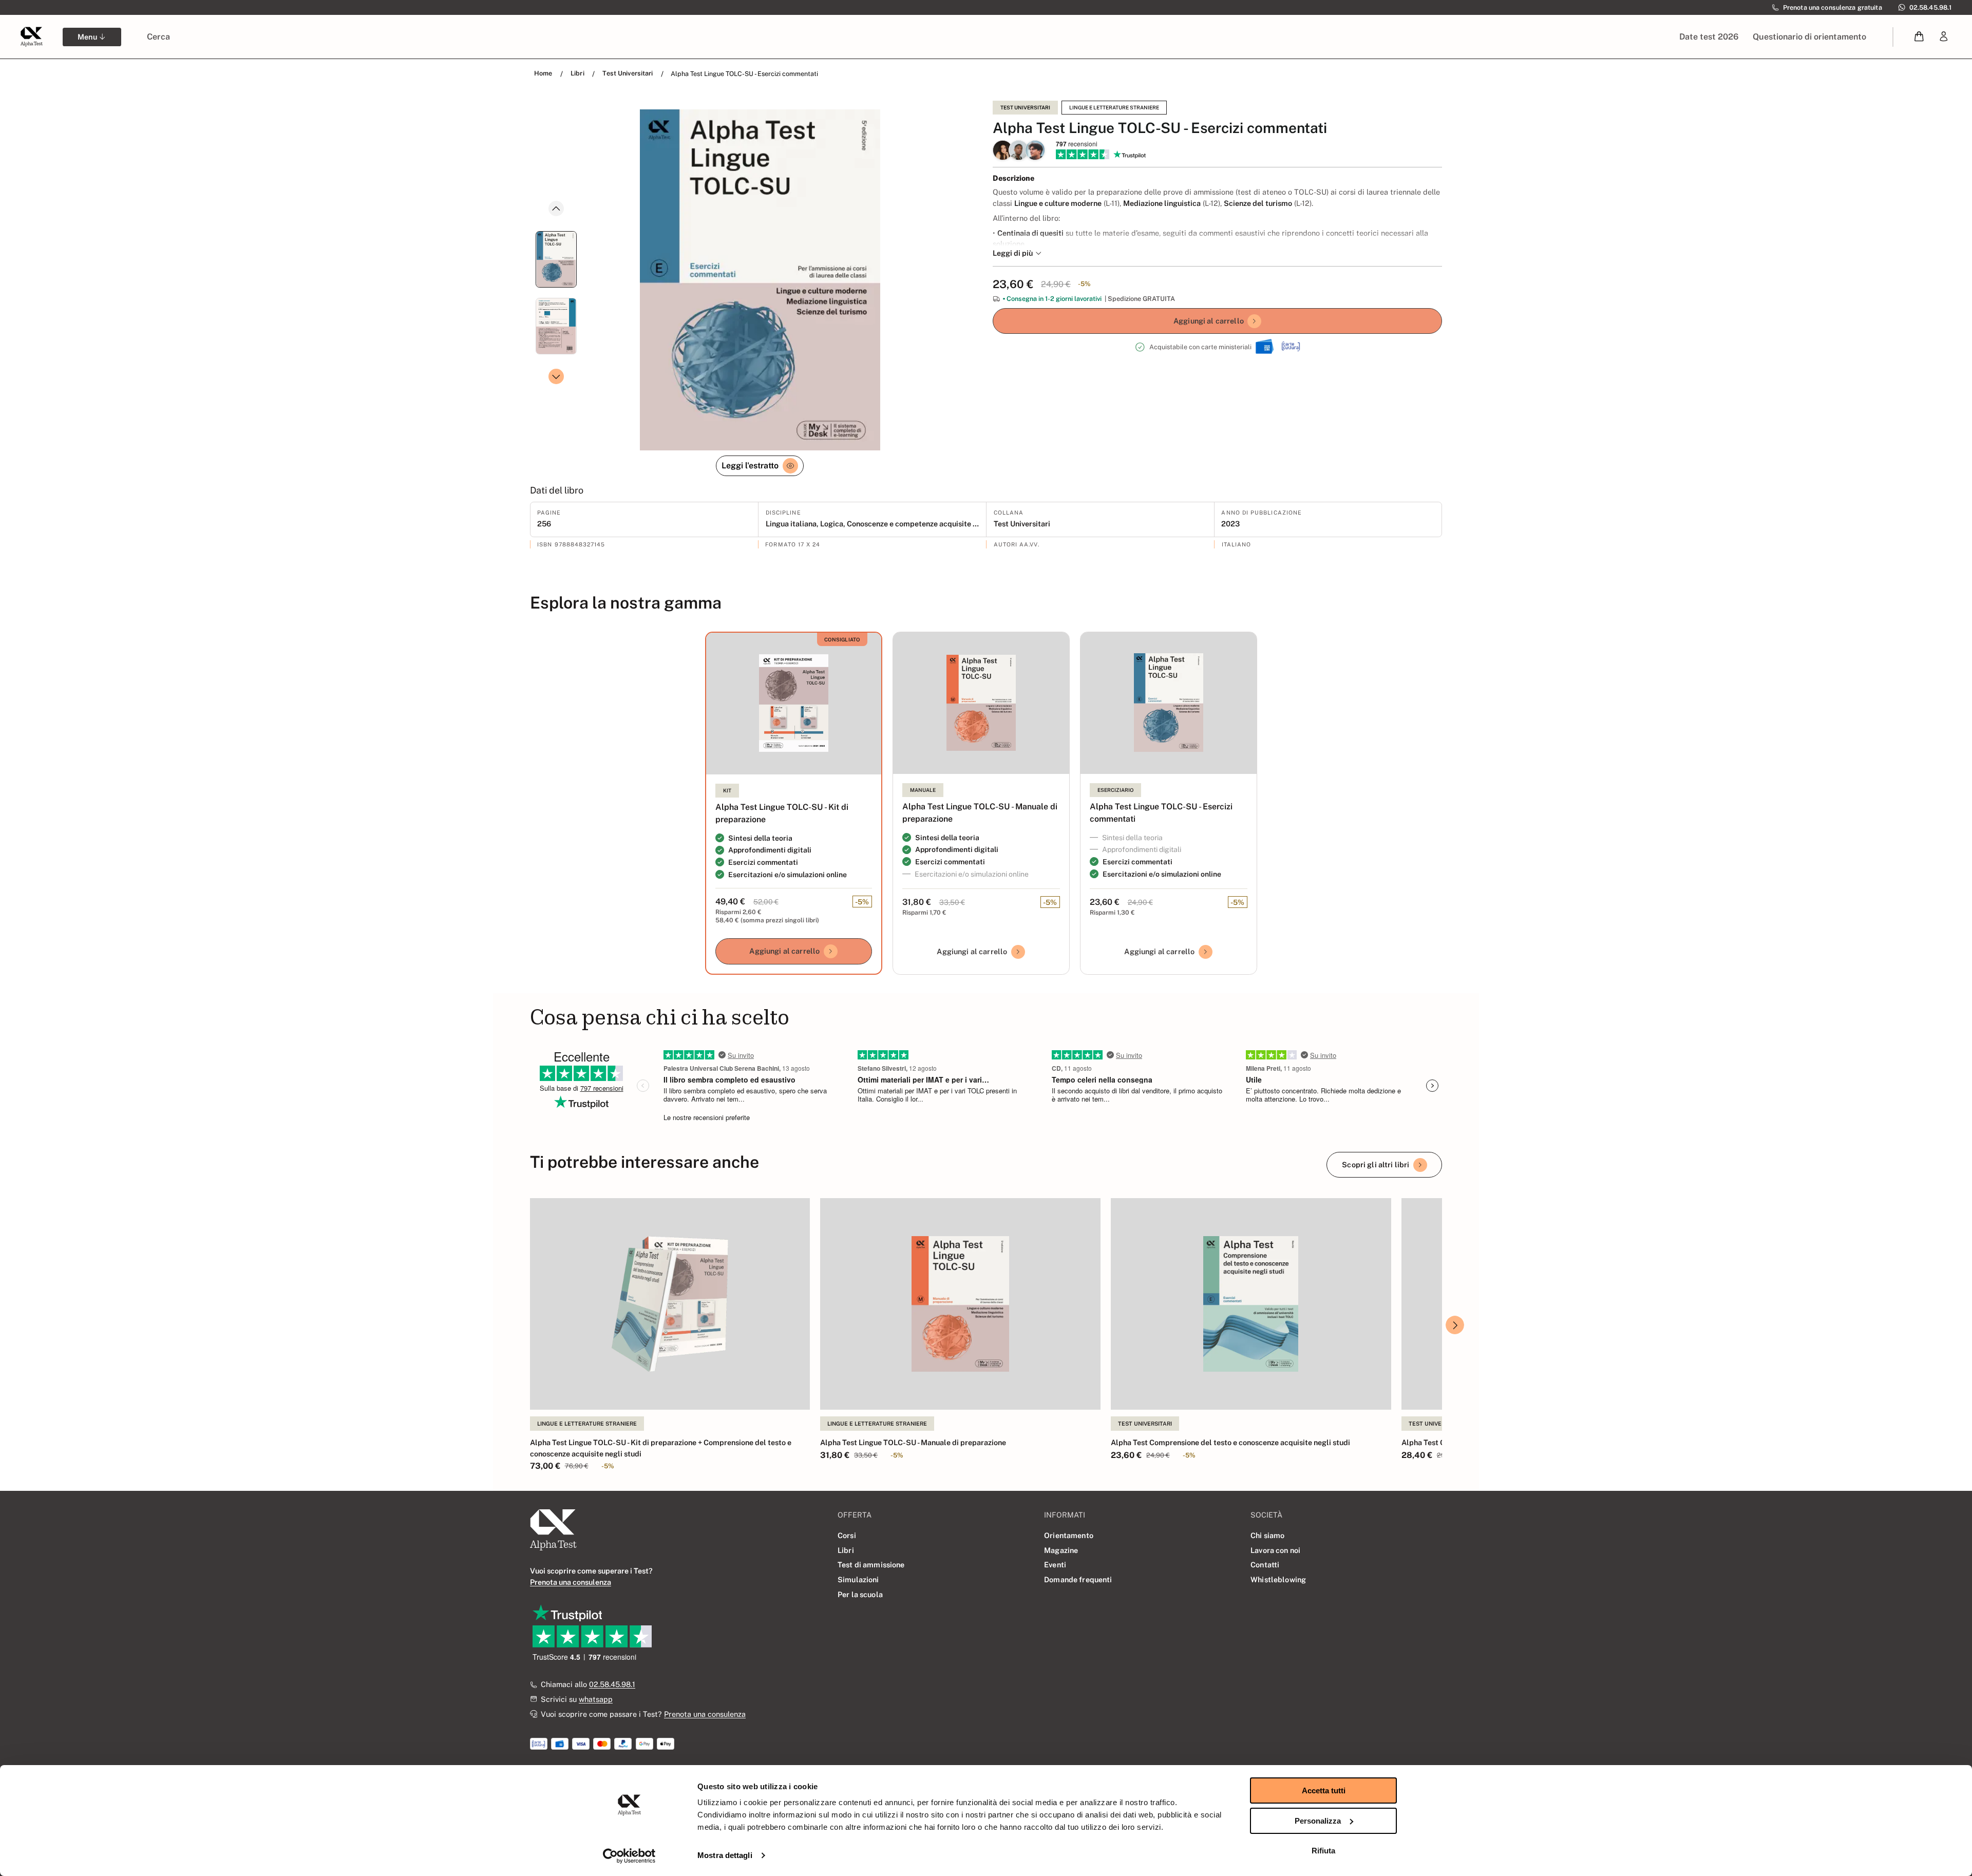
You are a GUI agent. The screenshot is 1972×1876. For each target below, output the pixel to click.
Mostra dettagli (725, 1855)
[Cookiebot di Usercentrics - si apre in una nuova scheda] (629, 1856)
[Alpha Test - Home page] (31, 36)
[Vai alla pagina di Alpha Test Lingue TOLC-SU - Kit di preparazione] (794, 704)
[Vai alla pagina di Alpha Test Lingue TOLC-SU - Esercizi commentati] (1169, 703)
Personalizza (1318, 1821)
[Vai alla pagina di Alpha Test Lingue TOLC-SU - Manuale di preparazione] (981, 703)
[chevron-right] (1455, 1325)
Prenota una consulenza (705, 1714)
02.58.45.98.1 (612, 1684)
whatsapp (596, 1699)
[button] (1919, 37)
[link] (1944, 37)
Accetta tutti (1324, 1790)
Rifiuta (1323, 1851)
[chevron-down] (556, 376)
